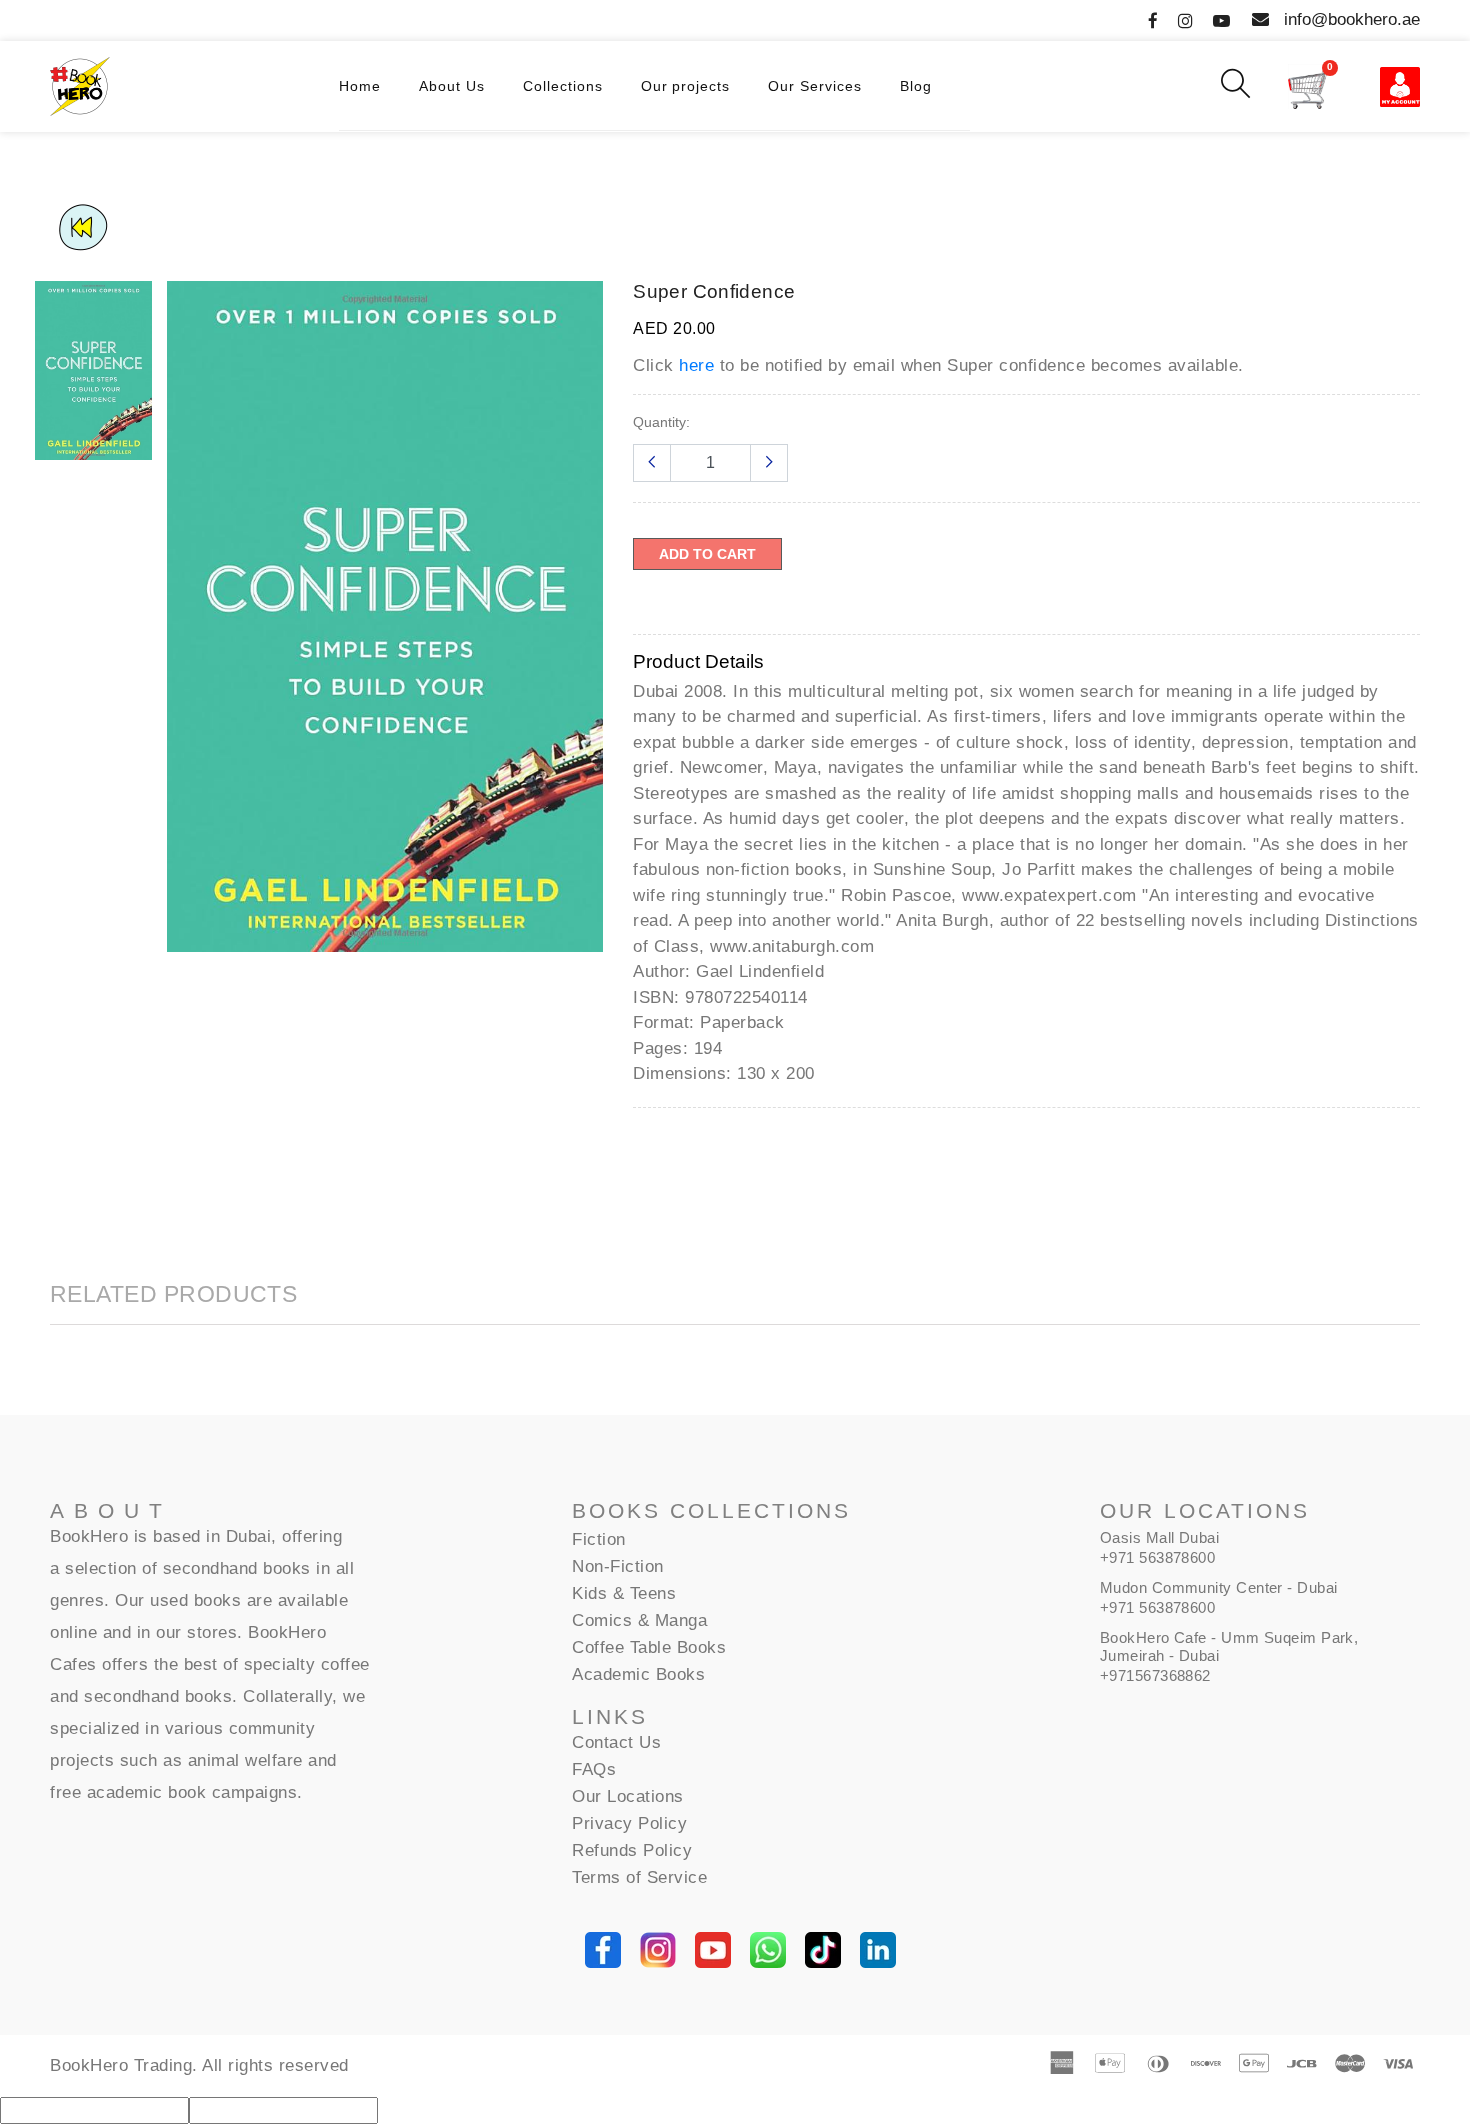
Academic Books (638, 1674)
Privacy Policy (629, 1823)
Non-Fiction (618, 1566)
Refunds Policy (632, 1850)
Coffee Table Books (649, 1647)
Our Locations (628, 1796)
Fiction (599, 1539)
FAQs (594, 1769)
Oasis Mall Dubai (1159, 1537)
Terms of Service (639, 1877)
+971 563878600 (1157, 1557)
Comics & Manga (639, 1620)
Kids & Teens (624, 1593)
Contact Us (616, 1742)
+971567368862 (1155, 1675)
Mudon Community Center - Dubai (1219, 1587)
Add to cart (707, 554)
